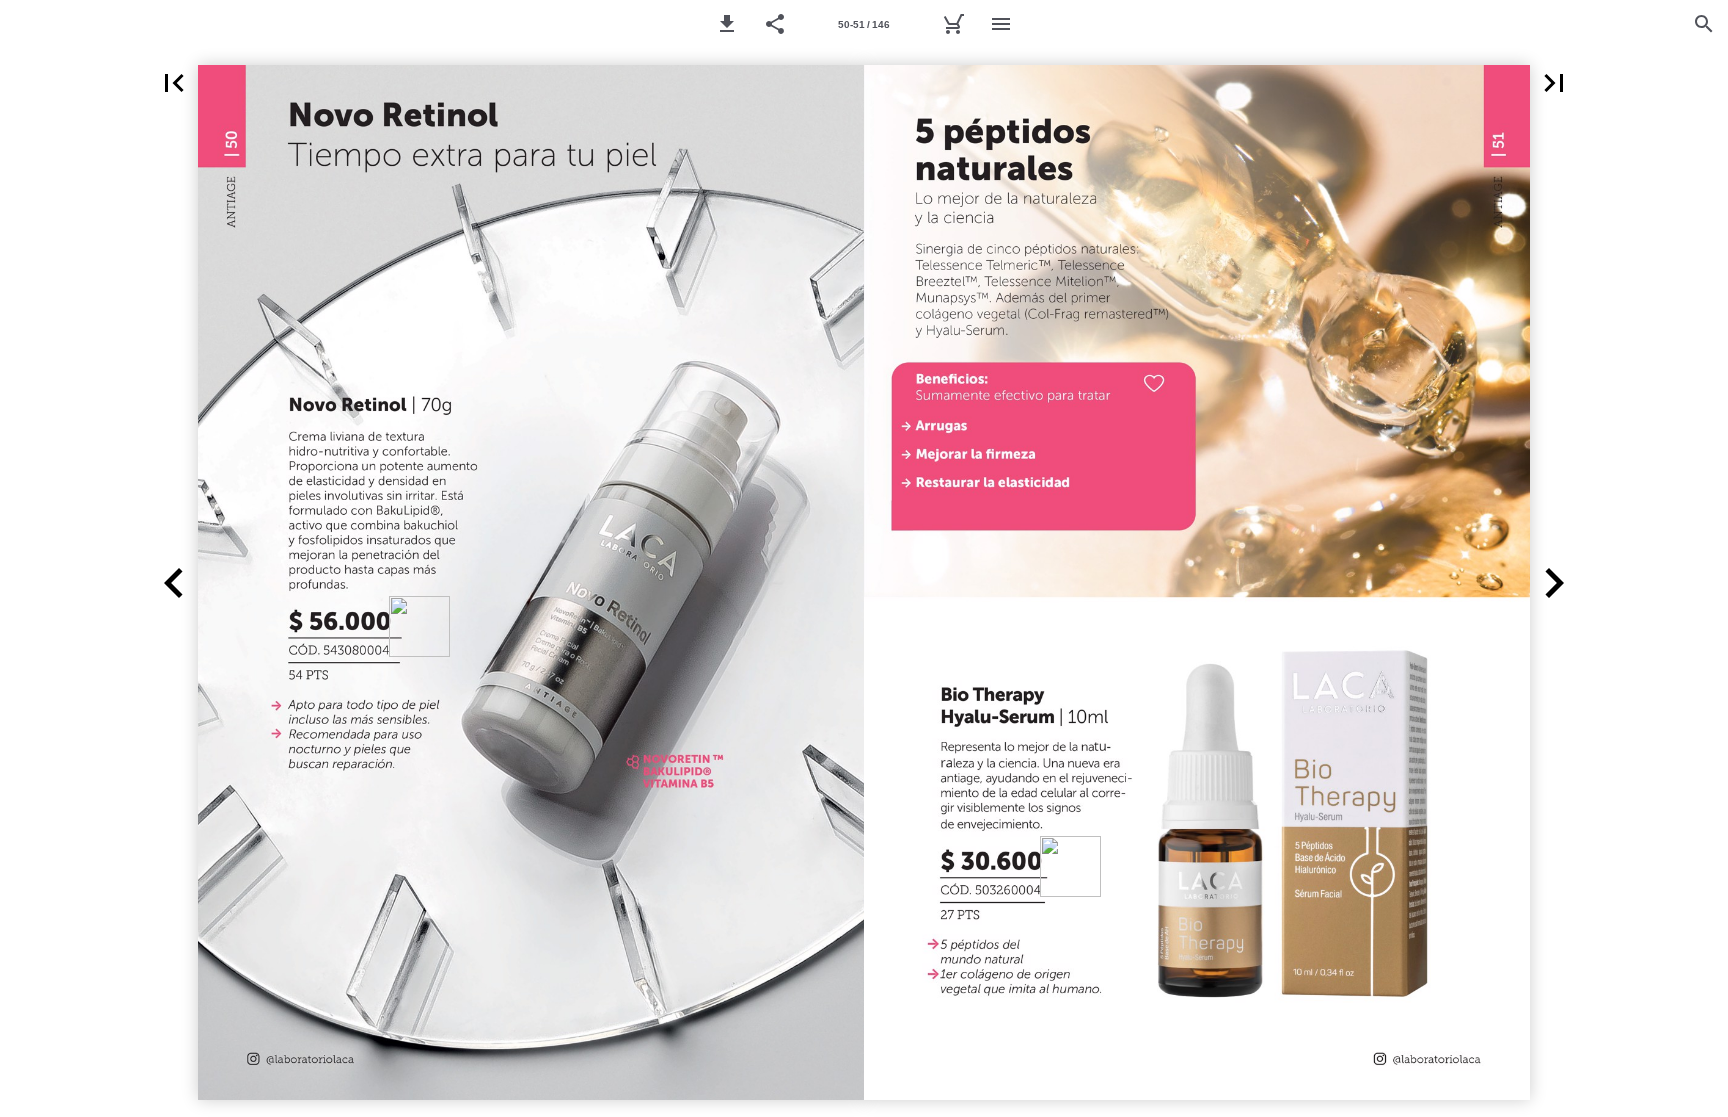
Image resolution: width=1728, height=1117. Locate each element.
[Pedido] (953, 24)
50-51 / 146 (864, 24)
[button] (727, 24)
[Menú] (1001, 24)
